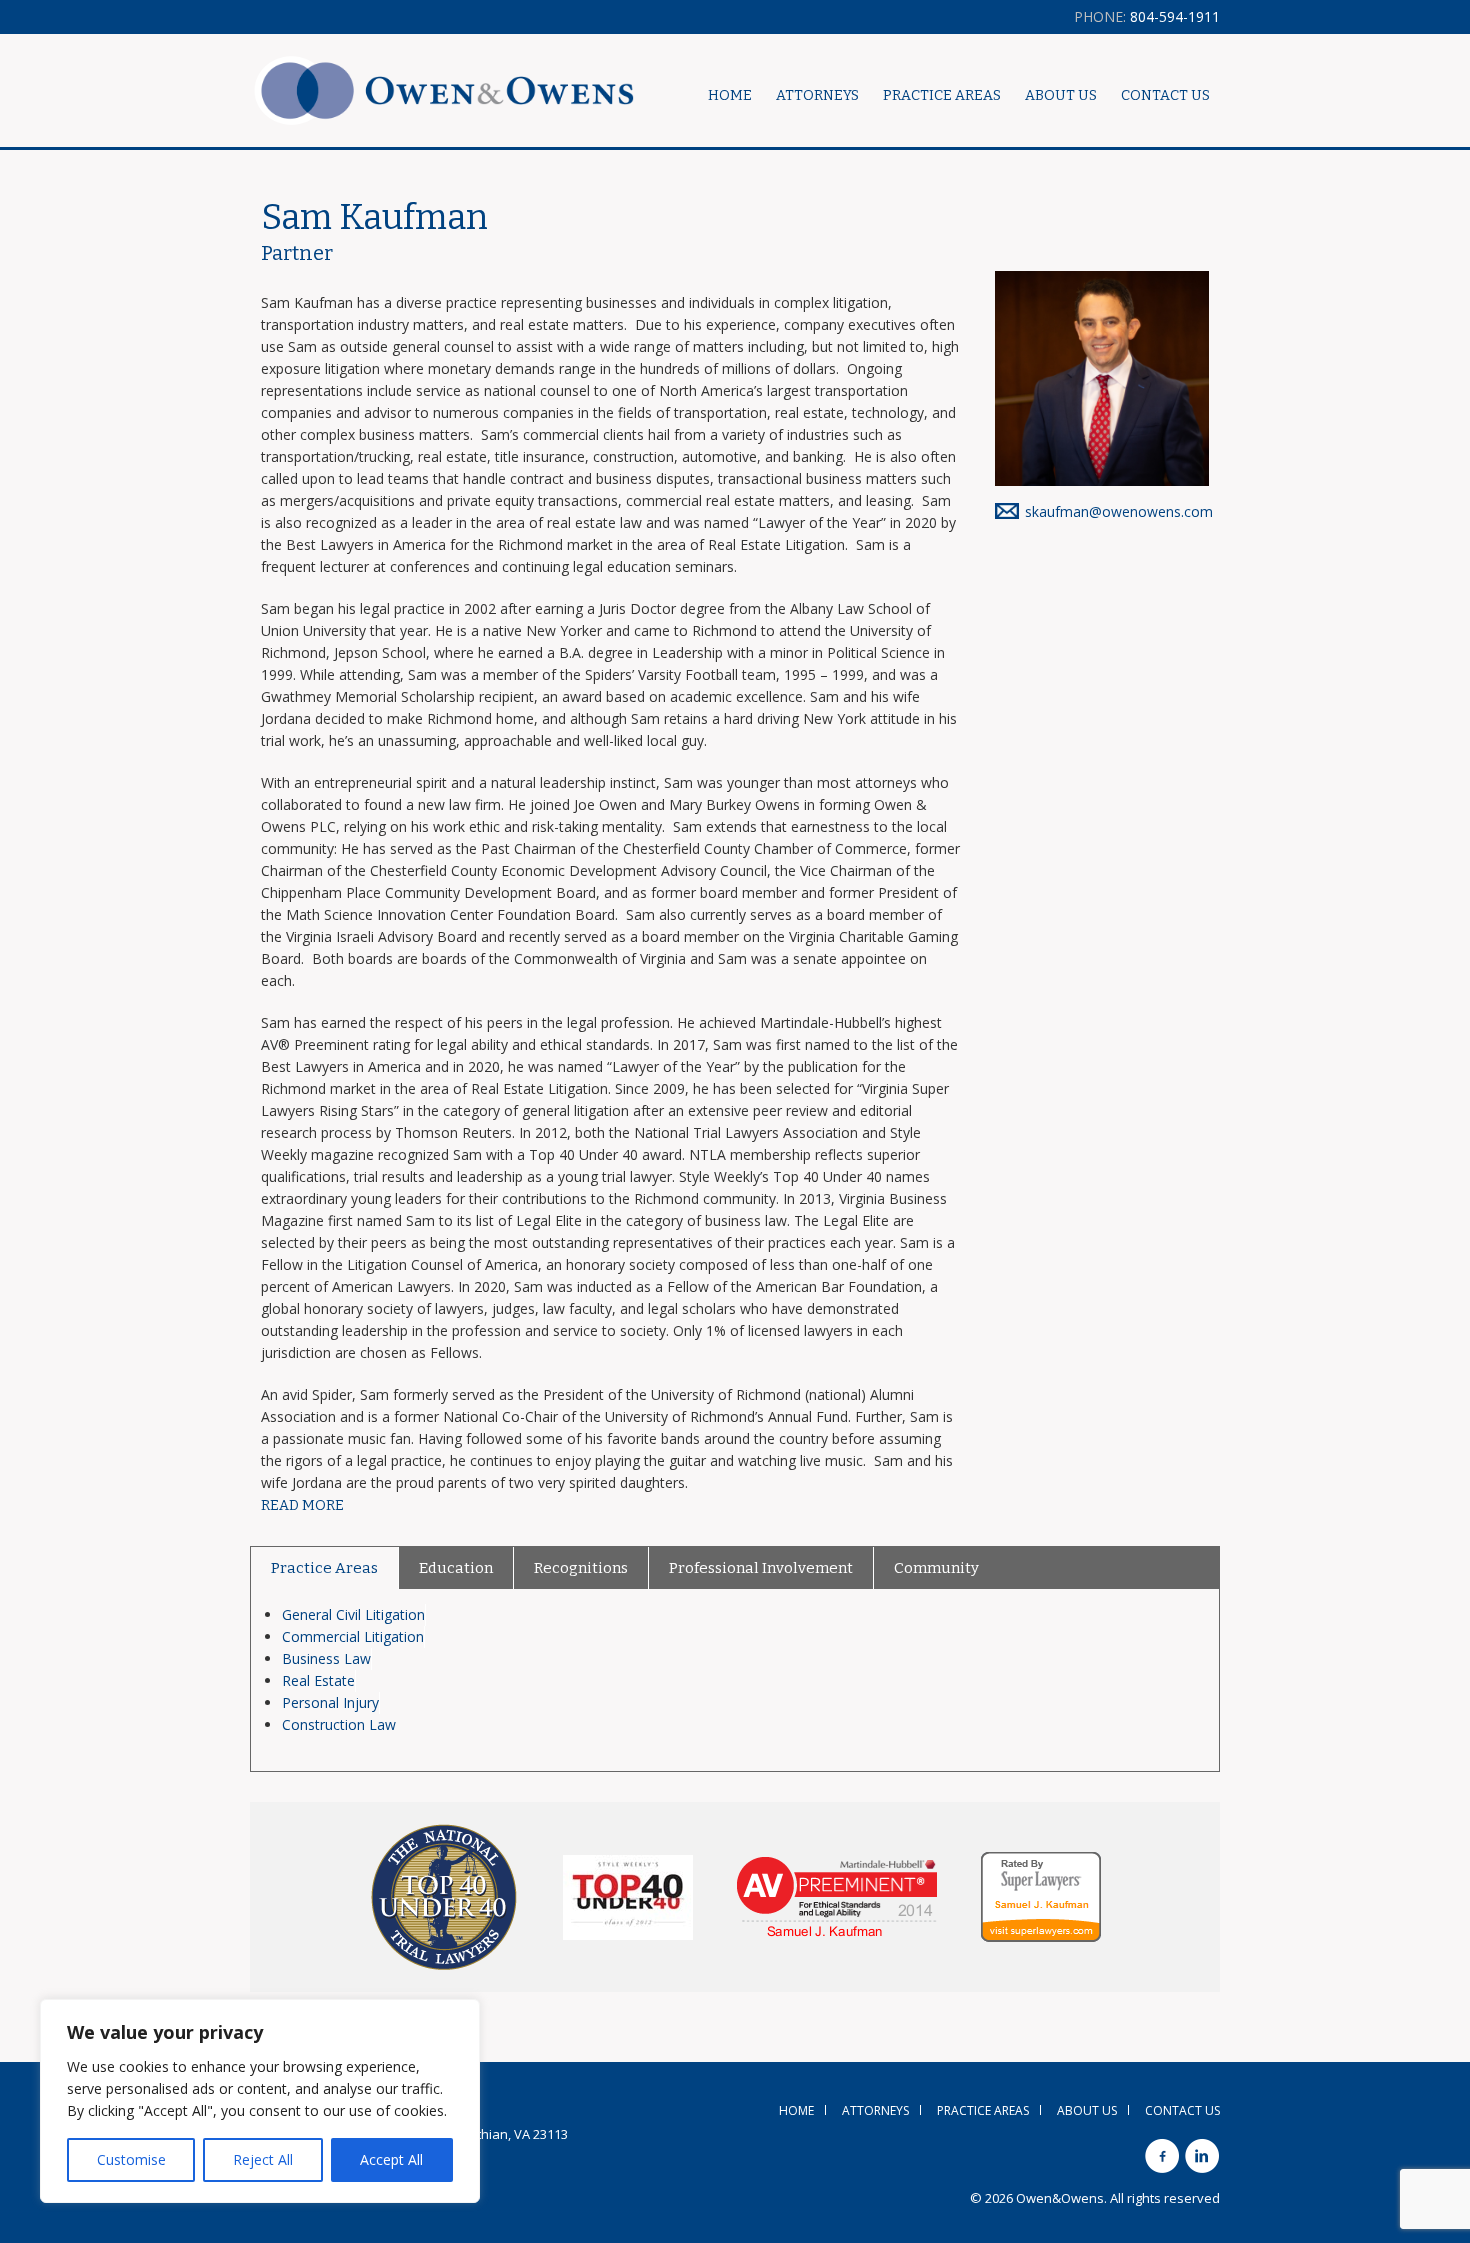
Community (936, 1568)
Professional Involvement (761, 1568)
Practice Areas (324, 1568)
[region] (260, 2101)
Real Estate (318, 1680)
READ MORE (302, 1505)
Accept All (391, 2159)
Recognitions (581, 1568)
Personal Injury (330, 1702)
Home (730, 95)
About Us (1061, 95)
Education (456, 1568)
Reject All (263, 2159)
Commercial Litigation (353, 1636)
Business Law (326, 1658)
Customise (131, 2159)
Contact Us (1165, 95)
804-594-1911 (1147, 16)
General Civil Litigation (353, 1614)
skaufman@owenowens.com (1119, 511)
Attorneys (817, 95)
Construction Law (339, 1724)
